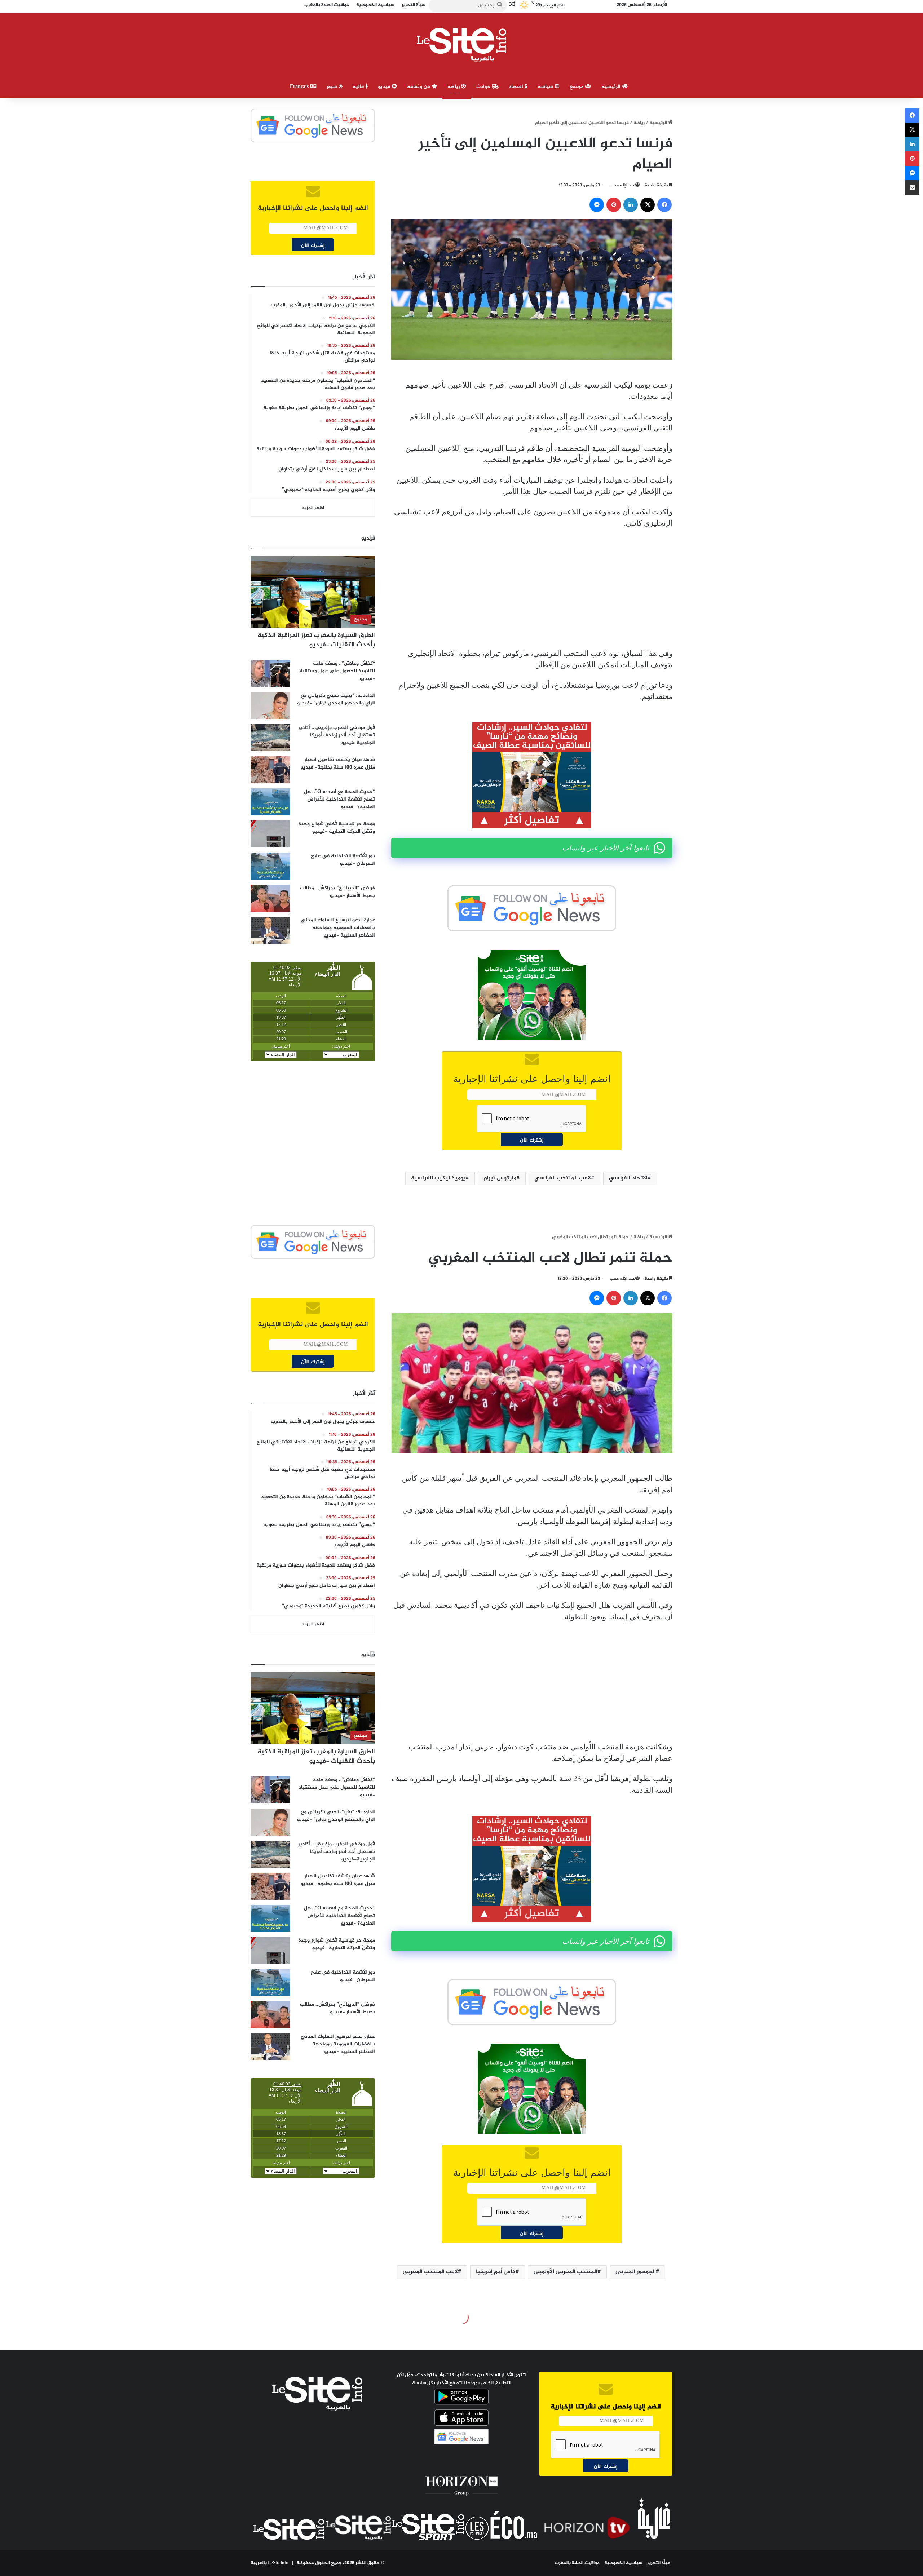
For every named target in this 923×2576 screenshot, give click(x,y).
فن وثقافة (419, 87)
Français (300, 87)
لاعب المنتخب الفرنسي (563, 1178)
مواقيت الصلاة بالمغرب (577, 2563)
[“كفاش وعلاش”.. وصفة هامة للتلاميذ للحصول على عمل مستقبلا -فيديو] (270, 674)
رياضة (454, 87)
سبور (333, 87)
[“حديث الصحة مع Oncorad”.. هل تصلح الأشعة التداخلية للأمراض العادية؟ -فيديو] (270, 802)
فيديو (385, 87)
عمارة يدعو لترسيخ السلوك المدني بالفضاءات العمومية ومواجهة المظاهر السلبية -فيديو (338, 928)
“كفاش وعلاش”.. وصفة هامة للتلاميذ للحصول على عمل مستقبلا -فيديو (337, 671)
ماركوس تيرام (500, 1178)
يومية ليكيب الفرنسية (438, 1178)
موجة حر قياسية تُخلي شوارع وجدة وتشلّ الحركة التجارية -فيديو (337, 828)
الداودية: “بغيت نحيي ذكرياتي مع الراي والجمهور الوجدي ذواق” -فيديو (336, 699)
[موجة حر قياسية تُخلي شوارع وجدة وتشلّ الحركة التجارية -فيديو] (270, 834)
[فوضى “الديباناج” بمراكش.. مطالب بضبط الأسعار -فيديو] (270, 898)
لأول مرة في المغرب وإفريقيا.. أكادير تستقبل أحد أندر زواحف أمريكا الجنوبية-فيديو (337, 735)
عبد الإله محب (622, 185)
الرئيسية (612, 87)
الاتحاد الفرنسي (628, 1178)
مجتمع (577, 87)
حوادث (484, 87)
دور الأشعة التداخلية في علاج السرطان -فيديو (343, 860)
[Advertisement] (532, 589)
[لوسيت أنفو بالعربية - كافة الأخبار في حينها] (462, 45)
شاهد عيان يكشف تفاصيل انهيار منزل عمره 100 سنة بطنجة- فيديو (338, 763)
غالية (359, 87)
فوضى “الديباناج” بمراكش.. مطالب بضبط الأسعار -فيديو (337, 892)
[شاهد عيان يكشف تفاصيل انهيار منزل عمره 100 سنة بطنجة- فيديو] (270, 770)
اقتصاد (517, 87)
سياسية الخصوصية (623, 2563)
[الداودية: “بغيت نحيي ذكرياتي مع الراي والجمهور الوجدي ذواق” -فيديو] (270, 706)
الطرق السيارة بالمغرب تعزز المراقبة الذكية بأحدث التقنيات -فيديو (316, 640)
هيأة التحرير (659, 2563)
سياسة (546, 87)
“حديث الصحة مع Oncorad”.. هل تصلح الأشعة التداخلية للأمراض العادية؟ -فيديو (339, 799)
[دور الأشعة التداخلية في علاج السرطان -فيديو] (270, 866)
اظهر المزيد (313, 508)
